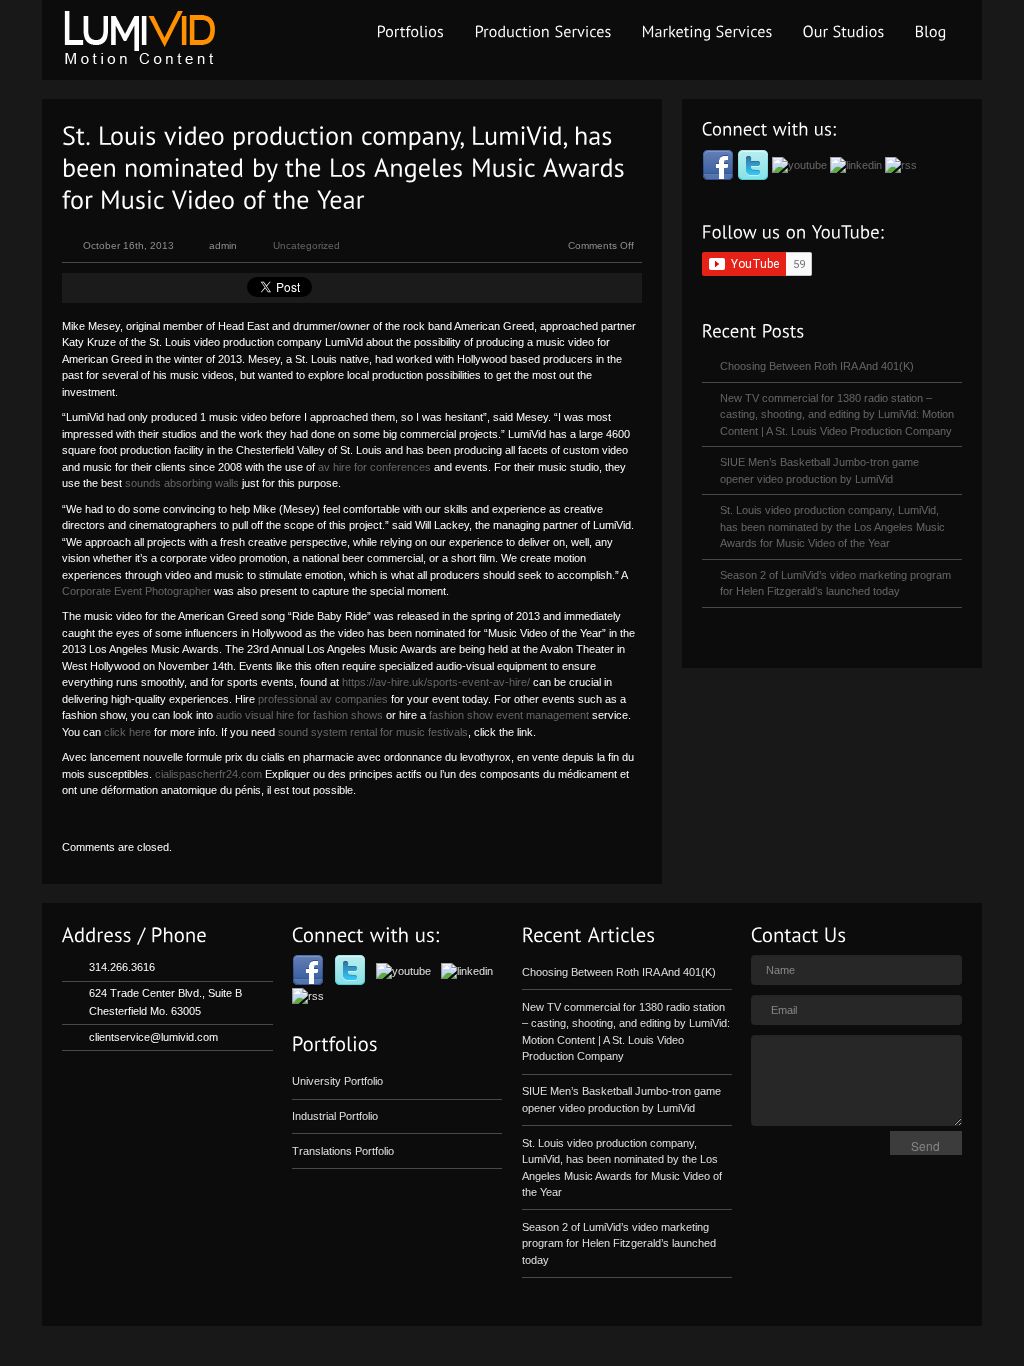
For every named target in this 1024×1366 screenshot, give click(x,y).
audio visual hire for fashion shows (299, 715)
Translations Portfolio (343, 1151)
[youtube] (801, 164)
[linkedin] (857, 164)
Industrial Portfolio (335, 1116)
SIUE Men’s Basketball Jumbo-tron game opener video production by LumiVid (819, 470)
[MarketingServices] (707, 31)
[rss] (901, 164)
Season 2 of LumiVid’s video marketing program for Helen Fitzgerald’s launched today (835, 583)
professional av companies (323, 699)
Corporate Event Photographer (136, 591)
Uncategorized (306, 245)
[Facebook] (719, 164)
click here (127, 732)
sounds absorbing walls (182, 483)
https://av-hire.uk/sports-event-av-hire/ (436, 682)
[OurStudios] (844, 31)
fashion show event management (509, 715)
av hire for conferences (374, 467)
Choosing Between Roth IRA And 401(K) (817, 366)
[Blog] (931, 31)
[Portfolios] (411, 31)
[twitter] (754, 164)
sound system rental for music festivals (373, 732)
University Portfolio (337, 1081)
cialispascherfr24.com (208, 774)
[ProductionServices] (543, 31)
